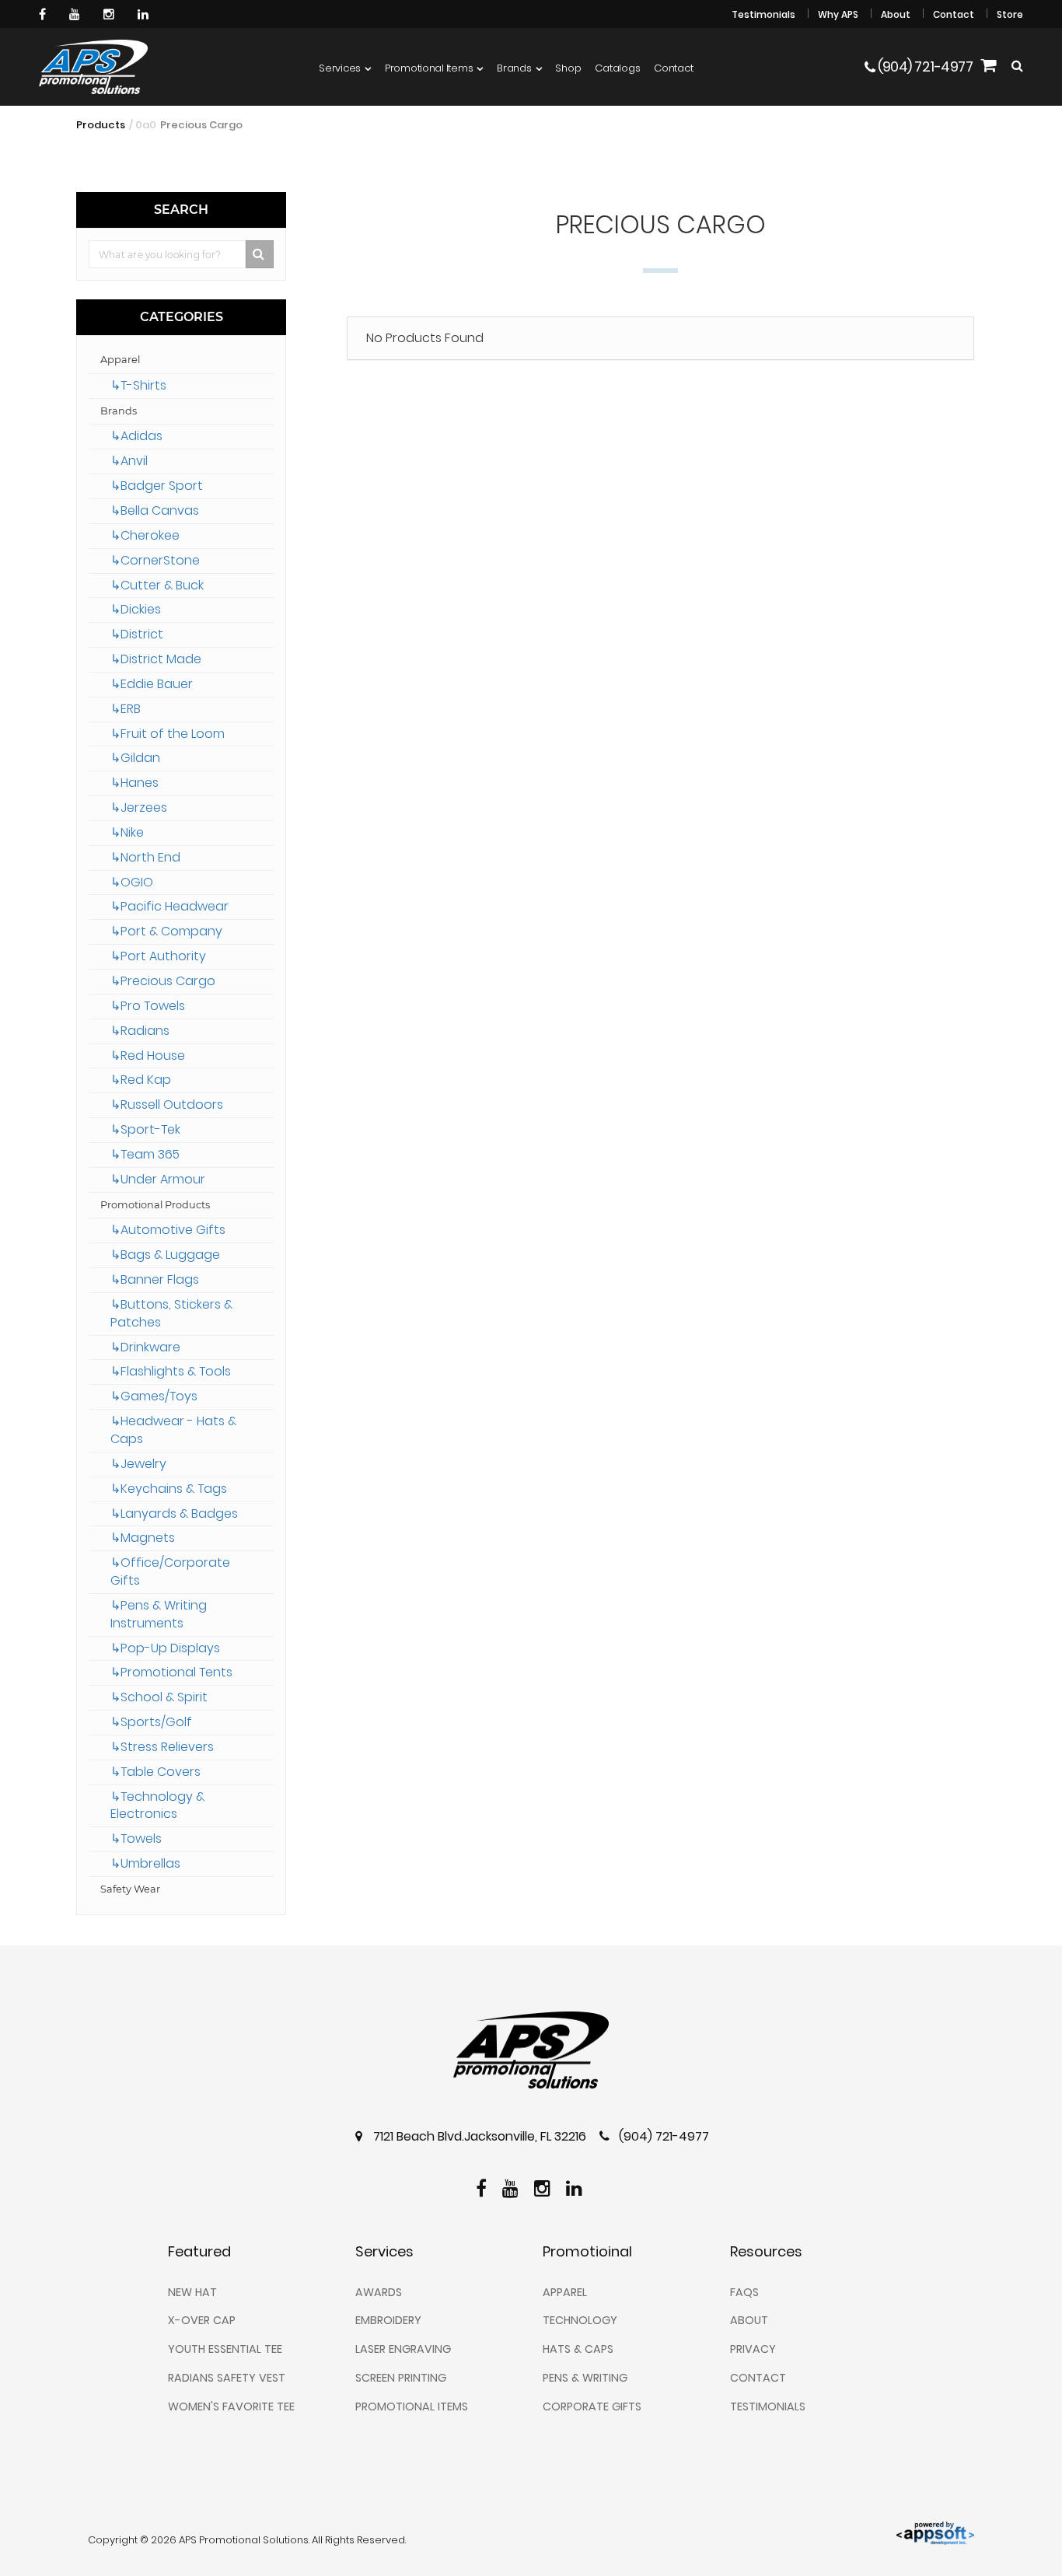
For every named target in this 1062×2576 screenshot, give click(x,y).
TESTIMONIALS (768, 2406)
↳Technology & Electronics (157, 1805)
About (896, 14)
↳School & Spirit (159, 1697)
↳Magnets (143, 1538)
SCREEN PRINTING (401, 2378)
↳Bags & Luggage (165, 1255)
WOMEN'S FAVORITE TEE (231, 2406)
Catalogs (617, 68)
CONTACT (758, 2378)
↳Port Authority (158, 956)
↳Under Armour (158, 1179)
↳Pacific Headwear (169, 906)
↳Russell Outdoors (167, 1104)
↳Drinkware (145, 1347)
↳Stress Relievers (162, 1747)
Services (340, 68)
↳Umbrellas (145, 1863)
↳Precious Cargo (163, 981)
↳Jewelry (138, 1464)
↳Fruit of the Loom (168, 734)
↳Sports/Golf (151, 1722)
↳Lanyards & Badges (174, 1513)
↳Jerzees (139, 807)
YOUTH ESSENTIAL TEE (225, 2349)
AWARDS (379, 2292)
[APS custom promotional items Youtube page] (77, 14)
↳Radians (140, 1031)
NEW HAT (192, 2292)
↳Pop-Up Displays (165, 1648)
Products (101, 125)
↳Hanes (134, 783)
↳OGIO (132, 882)
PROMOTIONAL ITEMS (412, 2406)
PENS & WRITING (585, 2378)
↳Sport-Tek (145, 1129)
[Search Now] (260, 254)
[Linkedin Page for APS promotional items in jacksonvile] (145, 14)
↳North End (145, 857)
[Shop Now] (988, 67)
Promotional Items (429, 68)
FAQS (744, 2292)
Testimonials (763, 14)
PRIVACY (753, 2349)
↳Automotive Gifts (168, 1230)
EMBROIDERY (388, 2320)
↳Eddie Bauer (152, 684)
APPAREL (565, 2292)
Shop (568, 68)
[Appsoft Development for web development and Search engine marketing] (935, 2532)
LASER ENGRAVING (403, 2349)
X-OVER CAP (202, 2320)
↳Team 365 (145, 1154)
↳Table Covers (155, 1772)
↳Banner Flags (155, 1279)
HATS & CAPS (578, 2349)
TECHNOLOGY (580, 2320)
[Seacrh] (1017, 66)
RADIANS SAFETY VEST (227, 2378)
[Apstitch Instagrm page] (111, 14)
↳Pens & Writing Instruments (159, 1614)
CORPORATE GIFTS (592, 2406)
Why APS (838, 14)
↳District (137, 634)
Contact (954, 14)
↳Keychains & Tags (169, 1489)
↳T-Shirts (138, 385)
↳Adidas (136, 436)
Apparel (120, 360)
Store (1010, 14)
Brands (514, 68)
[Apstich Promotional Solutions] (93, 67)
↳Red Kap (141, 1080)
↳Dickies (136, 609)
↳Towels (136, 1839)
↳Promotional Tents (171, 1672)
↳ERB (126, 709)
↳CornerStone (155, 560)
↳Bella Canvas (155, 510)
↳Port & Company (166, 931)
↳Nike (127, 832)
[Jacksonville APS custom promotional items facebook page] (44, 14)
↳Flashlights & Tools (171, 1371)
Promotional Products (155, 1205)
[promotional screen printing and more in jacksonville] (531, 2050)
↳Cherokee (145, 535)
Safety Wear (130, 1889)
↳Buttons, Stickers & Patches (171, 1313)
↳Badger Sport (157, 486)
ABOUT (749, 2320)
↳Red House (148, 1056)
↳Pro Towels (148, 1006)
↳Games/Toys (154, 1396)
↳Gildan (135, 758)
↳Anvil (129, 461)
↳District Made (156, 659)
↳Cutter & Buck (157, 585)
